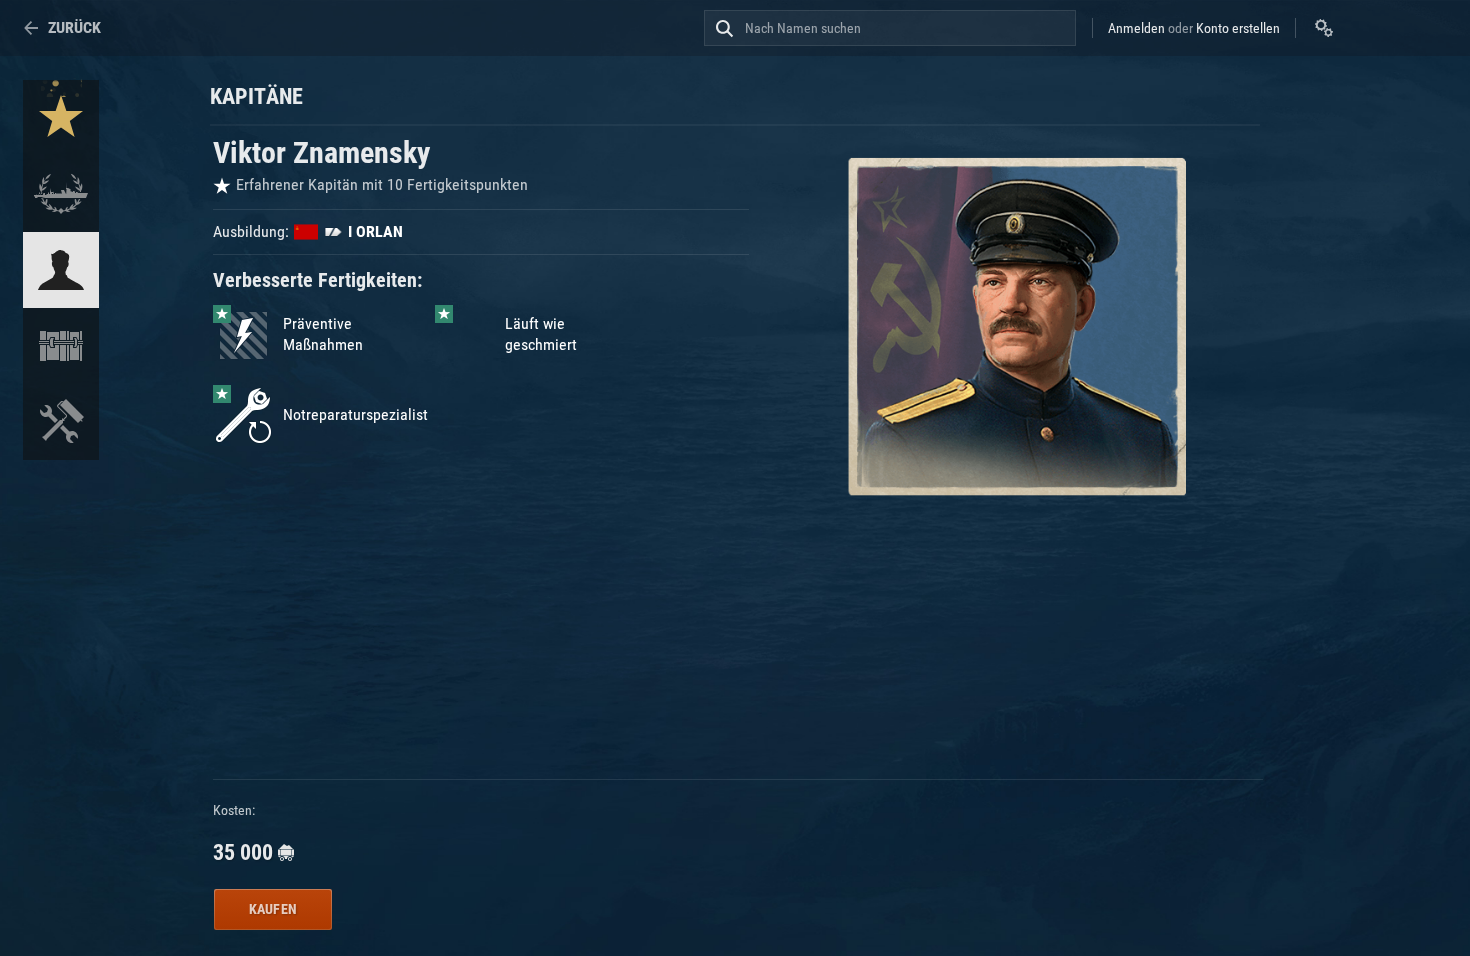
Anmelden (1136, 28)
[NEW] (61, 118)
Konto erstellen (1238, 28)
